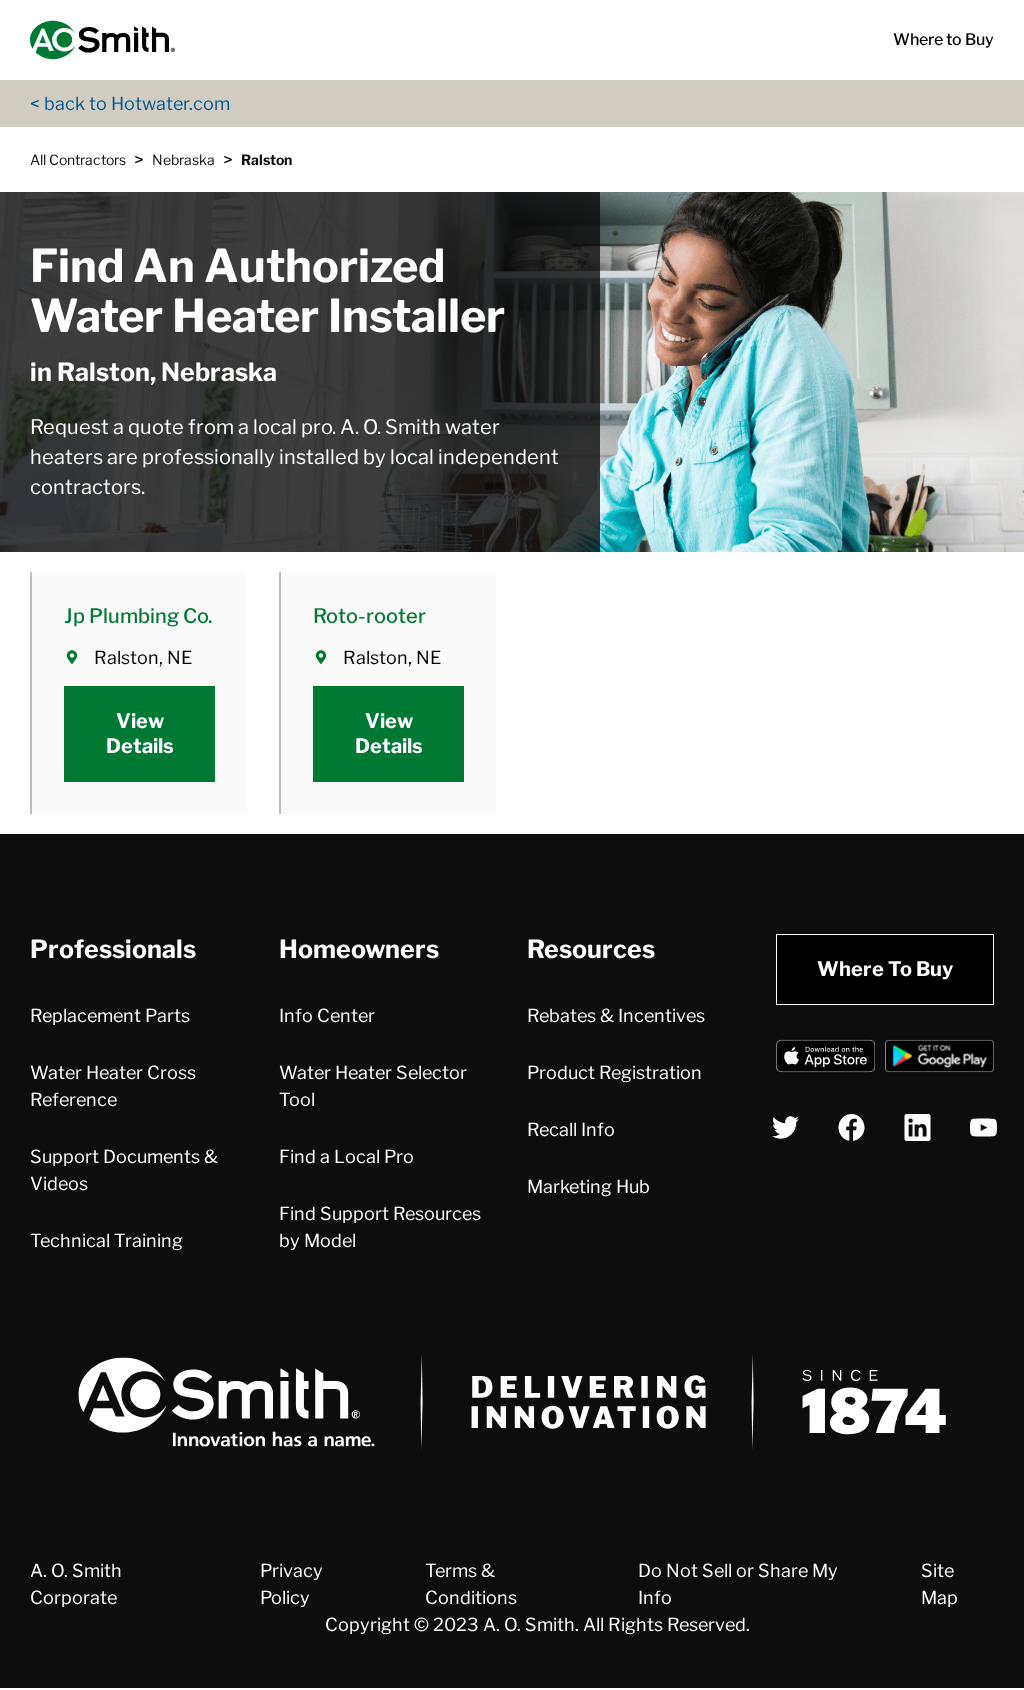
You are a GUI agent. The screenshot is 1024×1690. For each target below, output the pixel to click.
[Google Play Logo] (939, 1059)
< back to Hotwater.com (130, 103)
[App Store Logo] (825, 1059)
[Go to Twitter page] (785, 1127)
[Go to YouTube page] (983, 1127)
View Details (140, 733)
